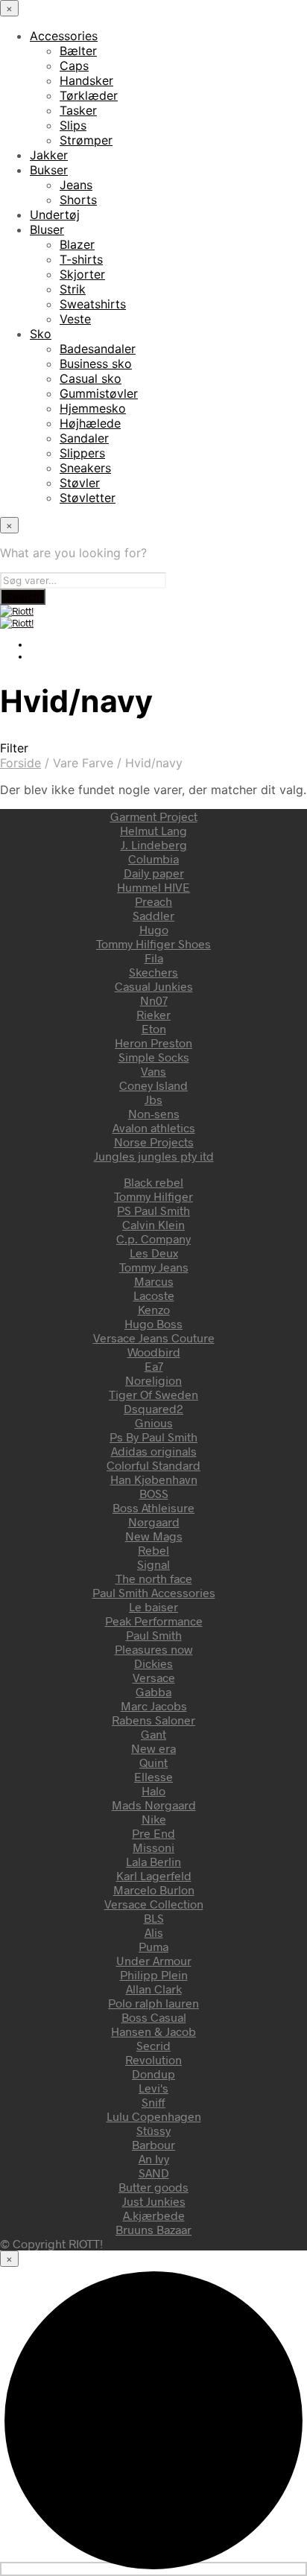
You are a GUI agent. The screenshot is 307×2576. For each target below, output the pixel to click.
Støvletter (88, 498)
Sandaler (84, 438)
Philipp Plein (154, 1974)
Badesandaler (98, 349)
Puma (153, 1946)
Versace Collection (154, 1904)
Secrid (153, 2045)
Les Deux (154, 1253)
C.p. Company (153, 1238)
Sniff (153, 2102)
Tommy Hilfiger (153, 1196)
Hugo (154, 929)
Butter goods (153, 2187)
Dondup (153, 2074)
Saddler (153, 915)
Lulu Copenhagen (154, 2116)
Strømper (86, 140)
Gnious (154, 1422)
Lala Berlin (153, 1861)
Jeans (76, 185)
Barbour (153, 2144)
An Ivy (154, 2158)
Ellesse (153, 1776)
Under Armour (154, 1960)
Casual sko (91, 378)
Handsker (86, 80)
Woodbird (154, 1352)
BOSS (154, 1493)
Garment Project (154, 816)
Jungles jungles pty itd (154, 1156)
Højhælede (90, 423)
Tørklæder (89, 95)
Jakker (49, 155)
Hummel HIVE (153, 887)
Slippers (82, 453)
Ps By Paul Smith (153, 1437)
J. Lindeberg (154, 844)
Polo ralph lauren (153, 2003)
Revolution (153, 2059)
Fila (154, 958)
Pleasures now (154, 1649)
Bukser (49, 170)
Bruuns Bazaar (153, 2229)
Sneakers (85, 468)
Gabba (153, 1691)
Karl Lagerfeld (154, 1875)
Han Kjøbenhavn (154, 1479)
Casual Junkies (154, 986)
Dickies (153, 1663)
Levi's (153, 2088)
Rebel (153, 1550)
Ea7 (154, 1366)
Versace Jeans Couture (154, 1338)
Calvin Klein (153, 1224)
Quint (153, 1762)
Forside (20, 763)
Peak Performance (154, 1621)
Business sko (96, 364)
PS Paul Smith (153, 1210)
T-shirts (81, 259)
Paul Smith (154, 1635)
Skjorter (82, 274)
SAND (154, 2173)
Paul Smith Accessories (154, 1592)
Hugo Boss (153, 1323)
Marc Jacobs (154, 1706)
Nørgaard (154, 1522)
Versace (154, 1677)
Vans (153, 1071)
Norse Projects (154, 1142)
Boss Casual (154, 2017)
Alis (154, 1932)
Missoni (153, 1847)
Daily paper (154, 873)
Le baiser (153, 1606)
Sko (41, 334)
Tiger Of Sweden (153, 1394)
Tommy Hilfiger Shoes (153, 943)
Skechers (153, 972)
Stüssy (153, 2130)
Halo (153, 1790)
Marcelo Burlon (154, 1890)
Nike (154, 1819)
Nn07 (154, 1000)
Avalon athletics (154, 1127)
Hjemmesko (93, 408)
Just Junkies (154, 2201)
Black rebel (153, 1182)
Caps (74, 66)
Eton (154, 1028)
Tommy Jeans (154, 1267)
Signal (153, 1564)
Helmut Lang (153, 830)
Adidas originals (154, 1451)
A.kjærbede (154, 2215)
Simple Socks (154, 1057)
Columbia (153, 859)
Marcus (154, 1281)
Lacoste (154, 1295)
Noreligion (153, 1380)
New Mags (154, 1536)
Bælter (78, 51)
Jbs (153, 1099)
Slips (73, 125)
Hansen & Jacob (153, 2031)
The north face (154, 1578)
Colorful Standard (153, 1465)
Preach (153, 901)
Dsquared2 (153, 1408)
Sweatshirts (93, 304)
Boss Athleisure (153, 1507)
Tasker (78, 110)
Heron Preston (153, 1043)
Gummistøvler (99, 393)
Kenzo (154, 1309)
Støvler (80, 483)
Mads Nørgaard (154, 1805)
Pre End (153, 1833)
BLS (154, 1918)
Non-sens (154, 1113)
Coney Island (153, 1085)
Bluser (47, 229)
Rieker (153, 1014)
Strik (73, 289)
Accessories (64, 36)
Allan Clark (154, 1989)
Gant (153, 1734)
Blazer (77, 244)
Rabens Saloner (153, 1720)
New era (153, 1748)
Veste (75, 319)
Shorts (78, 200)
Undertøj (55, 215)
